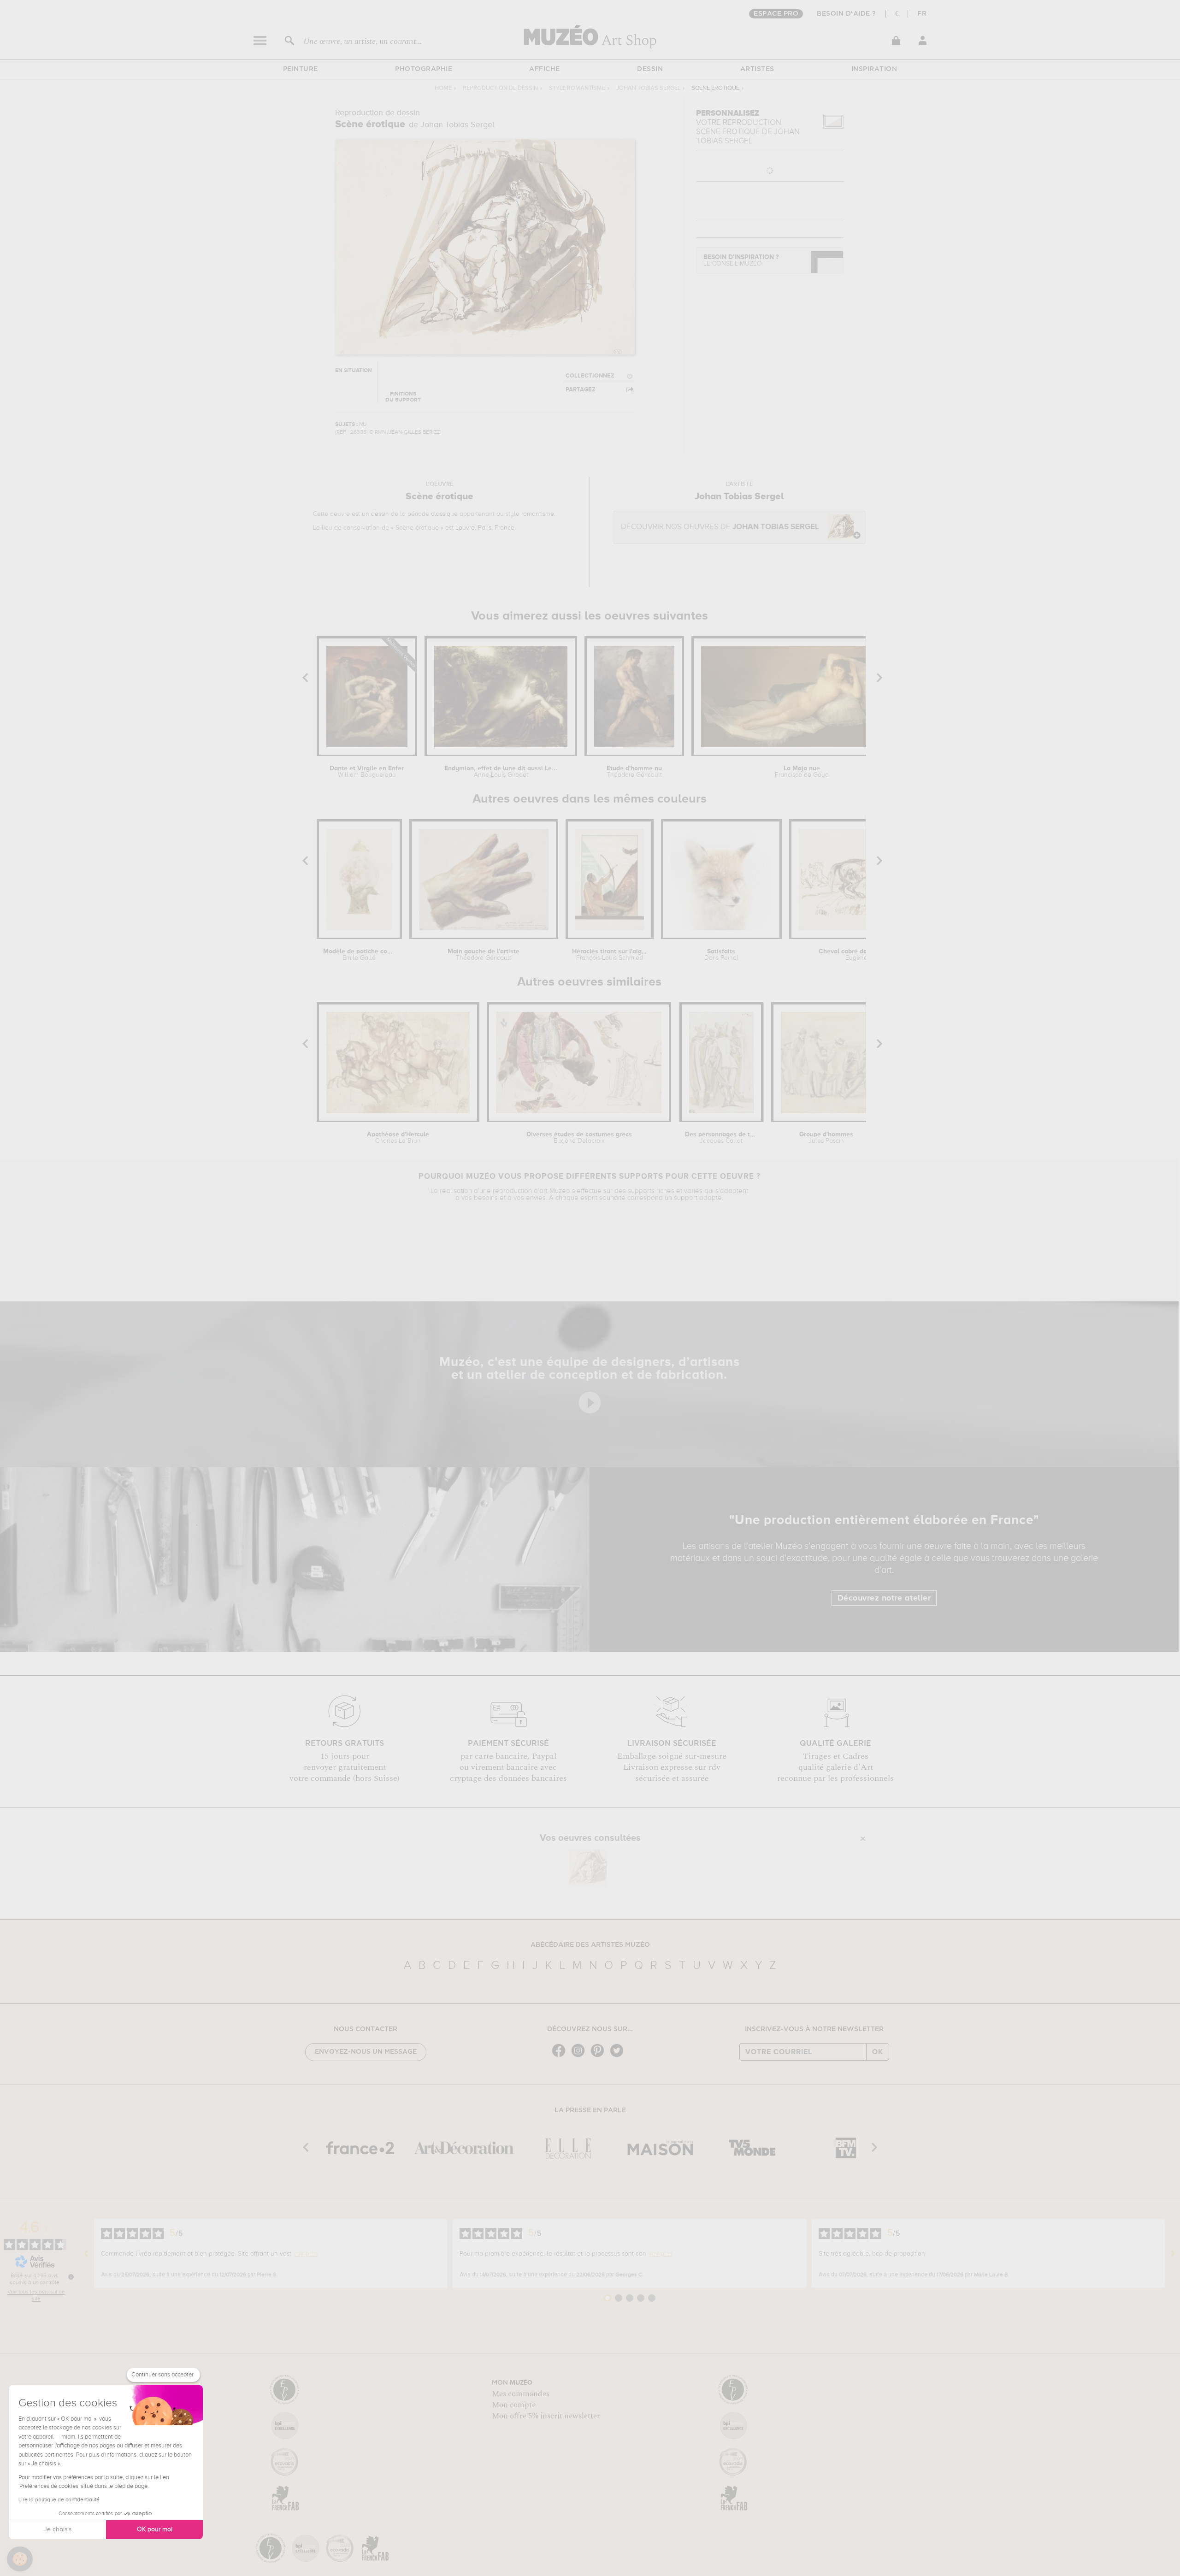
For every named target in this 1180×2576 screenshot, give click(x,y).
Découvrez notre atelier (884, 1598)
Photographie (424, 69)
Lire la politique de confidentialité (59, 2500)
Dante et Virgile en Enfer (367, 772)
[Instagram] (580, 2056)
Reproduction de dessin (500, 88)
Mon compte (514, 2405)
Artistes (757, 69)
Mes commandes (521, 2394)
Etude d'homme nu (634, 772)
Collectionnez (590, 376)
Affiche (545, 69)
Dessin (650, 69)
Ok (878, 2052)
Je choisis (58, 2529)
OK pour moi (155, 2529)
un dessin (375, 514)
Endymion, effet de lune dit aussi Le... (501, 772)
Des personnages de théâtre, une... (721, 1138)
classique (444, 514)
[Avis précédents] (86, 2254)
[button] (20, 2559)
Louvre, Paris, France (485, 528)
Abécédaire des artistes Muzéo (590, 1945)
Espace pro (776, 14)
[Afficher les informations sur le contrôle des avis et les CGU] (71, 2277)
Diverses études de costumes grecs (579, 1138)
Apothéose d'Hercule (398, 1138)
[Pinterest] (600, 2056)
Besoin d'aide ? (847, 14)
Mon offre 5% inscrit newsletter (546, 2416)
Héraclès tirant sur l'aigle (609, 955)
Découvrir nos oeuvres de (720, 527)
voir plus (306, 2254)
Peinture (301, 69)
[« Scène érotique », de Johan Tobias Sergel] (588, 1868)
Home (443, 88)
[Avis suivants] (1173, 2254)
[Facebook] (561, 2056)
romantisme (538, 514)
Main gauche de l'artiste (484, 955)
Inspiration (874, 69)
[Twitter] (619, 2056)
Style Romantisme (577, 88)
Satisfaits (721, 955)
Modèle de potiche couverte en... (359, 955)
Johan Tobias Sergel (648, 88)
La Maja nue (802, 772)
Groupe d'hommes (826, 1138)
